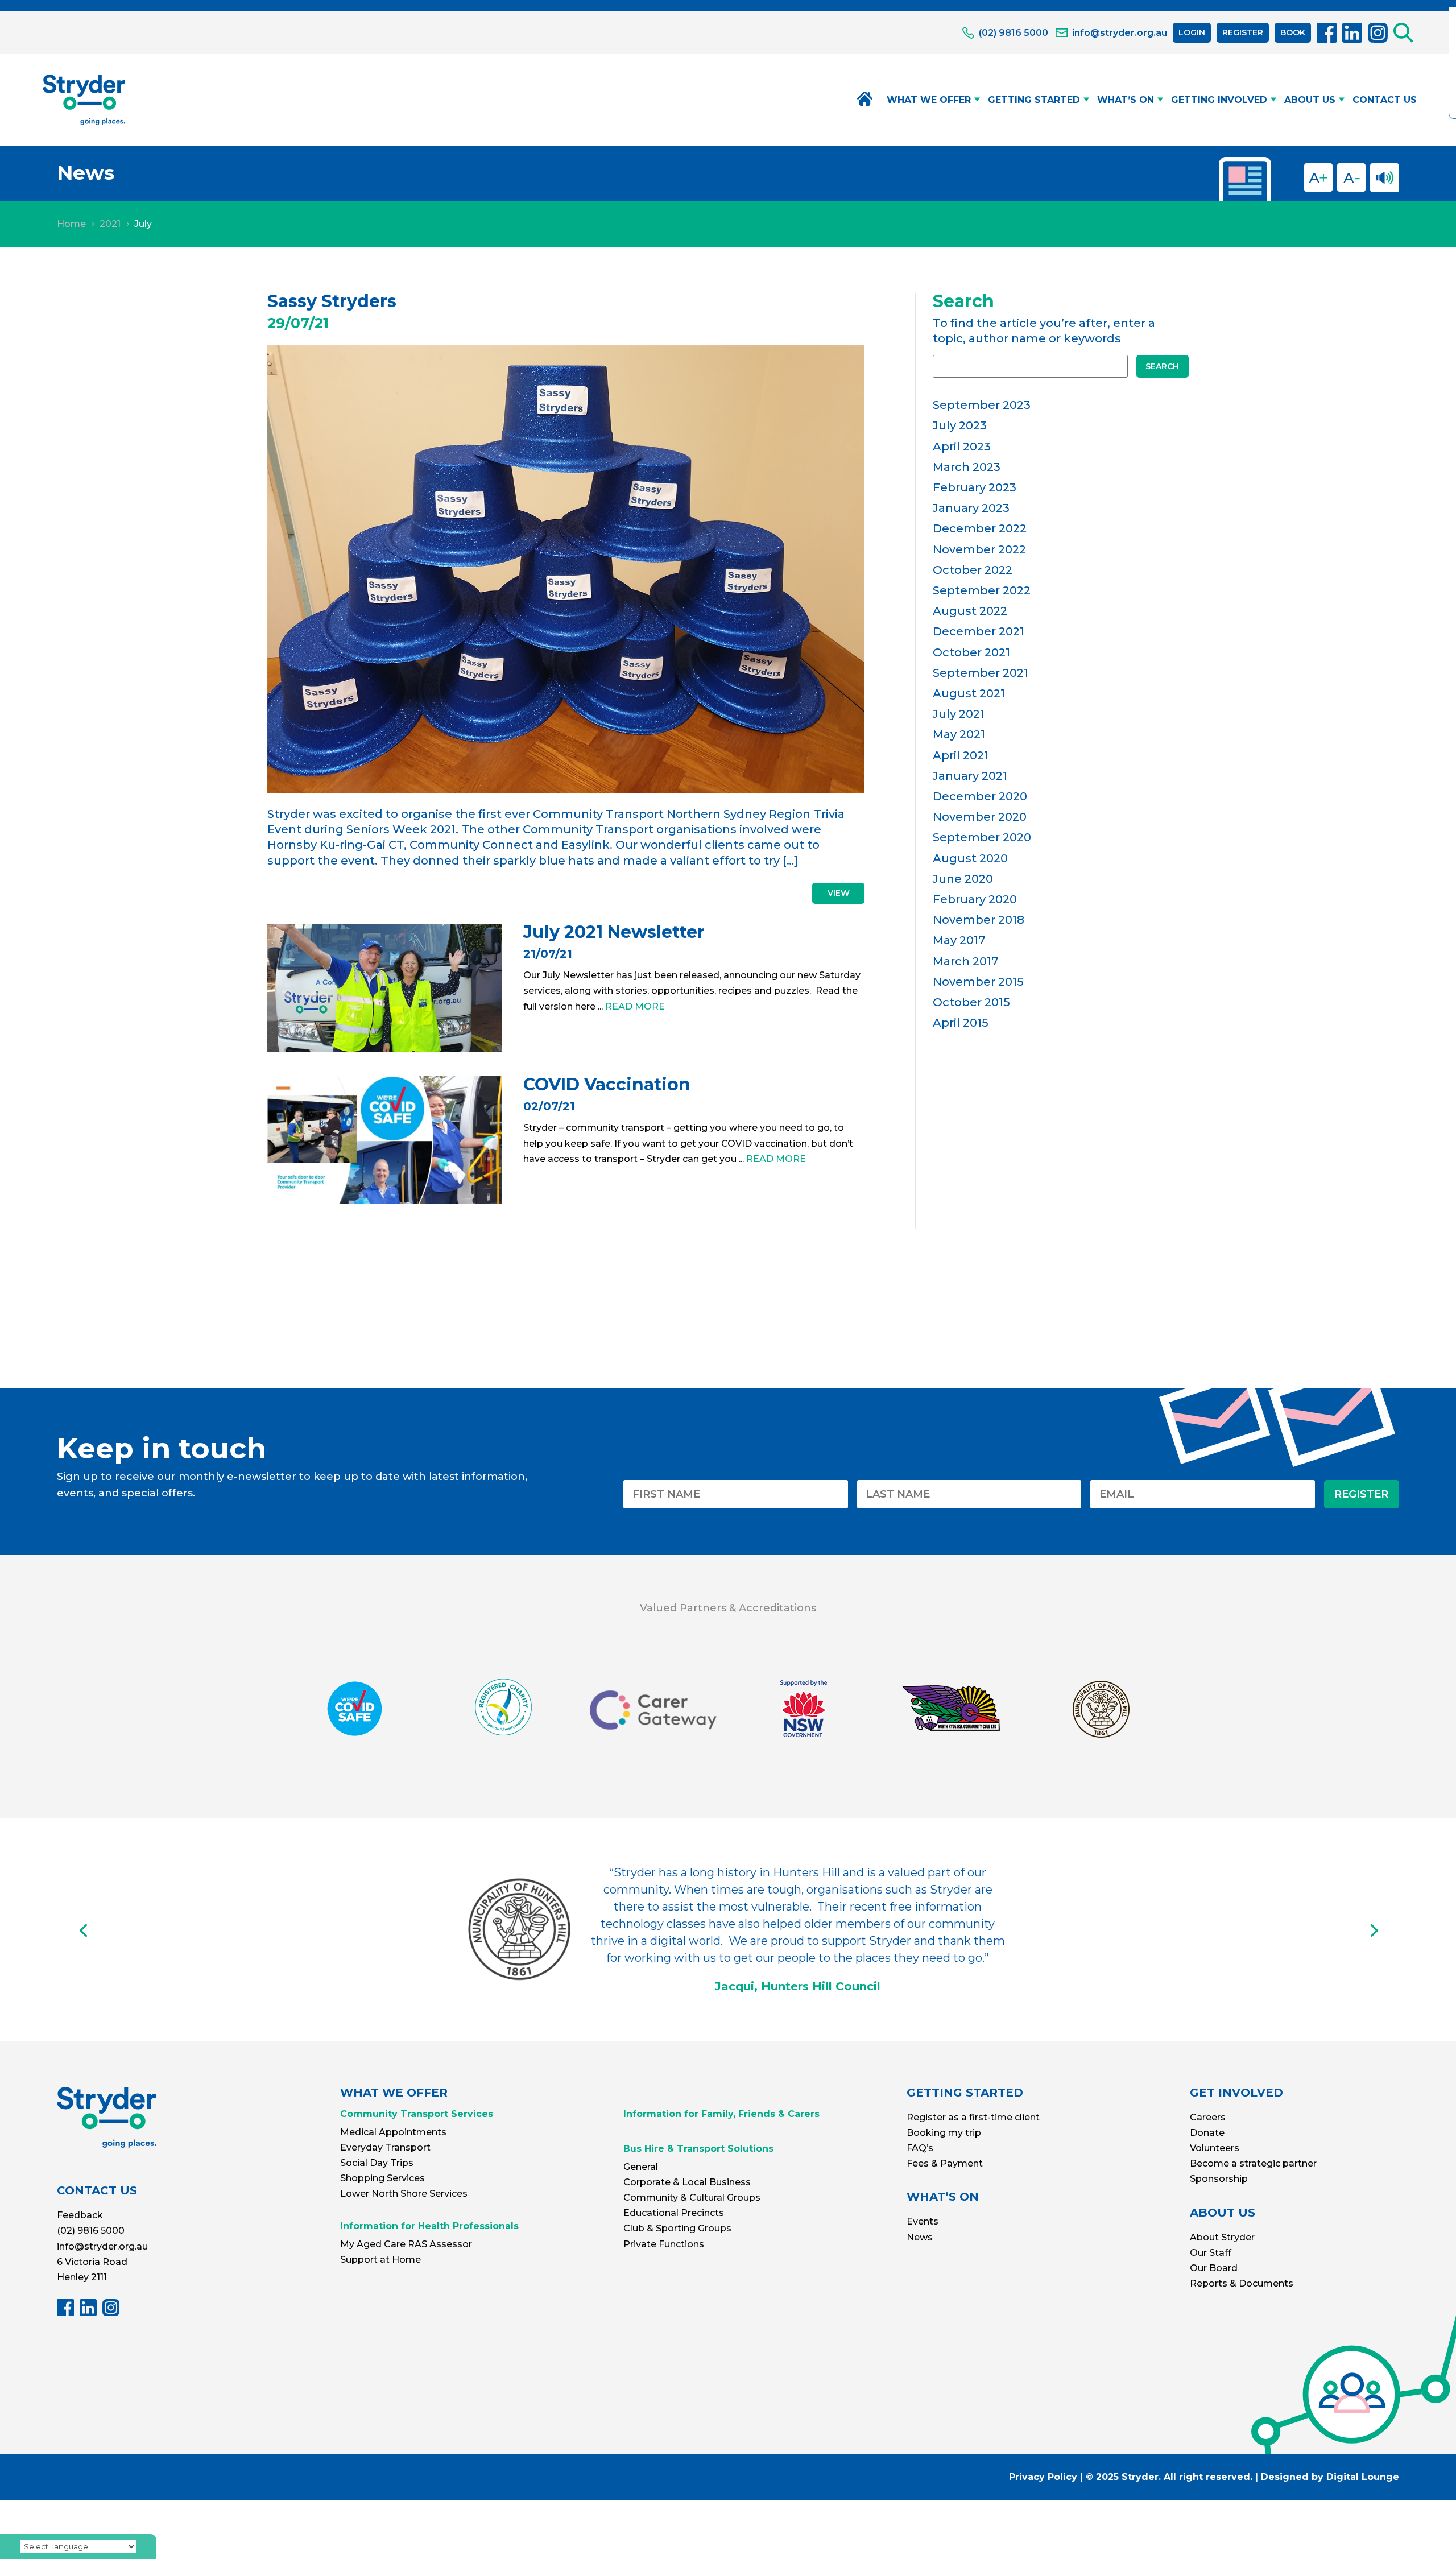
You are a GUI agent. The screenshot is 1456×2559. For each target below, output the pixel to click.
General (641, 2167)
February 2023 (975, 487)
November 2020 (980, 817)
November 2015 (978, 982)
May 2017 (959, 940)
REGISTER (1243, 32)
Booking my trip (944, 2133)
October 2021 (971, 652)
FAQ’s (920, 2148)
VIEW (839, 893)
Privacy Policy (1043, 2477)
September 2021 (981, 673)
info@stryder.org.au (102, 2246)
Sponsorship (1219, 2179)
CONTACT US (97, 2190)
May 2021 (959, 734)
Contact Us (1385, 100)
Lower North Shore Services (404, 2194)
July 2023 (960, 425)
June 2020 (963, 879)
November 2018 (979, 920)
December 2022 (980, 528)
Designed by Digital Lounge (1330, 2477)
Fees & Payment (945, 2163)
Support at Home (380, 2260)
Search (1162, 366)
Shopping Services (382, 2178)
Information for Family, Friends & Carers (721, 2114)
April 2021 (961, 755)
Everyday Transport (385, 2147)
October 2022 (973, 570)
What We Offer (929, 100)
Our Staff (1211, 2253)
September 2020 (982, 837)
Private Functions (664, 2244)
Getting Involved (1219, 100)
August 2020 (970, 858)
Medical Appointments (393, 2132)
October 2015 (971, 1002)
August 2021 (969, 693)
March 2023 (967, 467)
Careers (1208, 2117)
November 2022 (979, 549)
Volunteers (1215, 2148)
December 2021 (979, 631)
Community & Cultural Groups (692, 2198)
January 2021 (970, 776)
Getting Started (1034, 100)
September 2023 (982, 405)
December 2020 (980, 796)
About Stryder (1222, 2237)
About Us (1310, 100)
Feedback (80, 2215)
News (920, 2237)
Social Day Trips (377, 2163)
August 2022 (970, 611)
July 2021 (959, 714)
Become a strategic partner (1253, 2163)
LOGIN (1192, 32)
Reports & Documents (1242, 2283)
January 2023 (971, 508)
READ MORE (635, 1006)
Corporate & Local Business (687, 2182)
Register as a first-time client (973, 2117)
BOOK (1293, 32)
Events (923, 2221)
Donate (1207, 2133)
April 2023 (962, 447)
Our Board (1214, 2268)
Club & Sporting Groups (677, 2228)
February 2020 (975, 899)
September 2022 (982, 590)
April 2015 (961, 1023)
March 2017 (965, 961)
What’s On (1126, 100)
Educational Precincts (674, 2213)
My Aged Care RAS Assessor (406, 2244)
